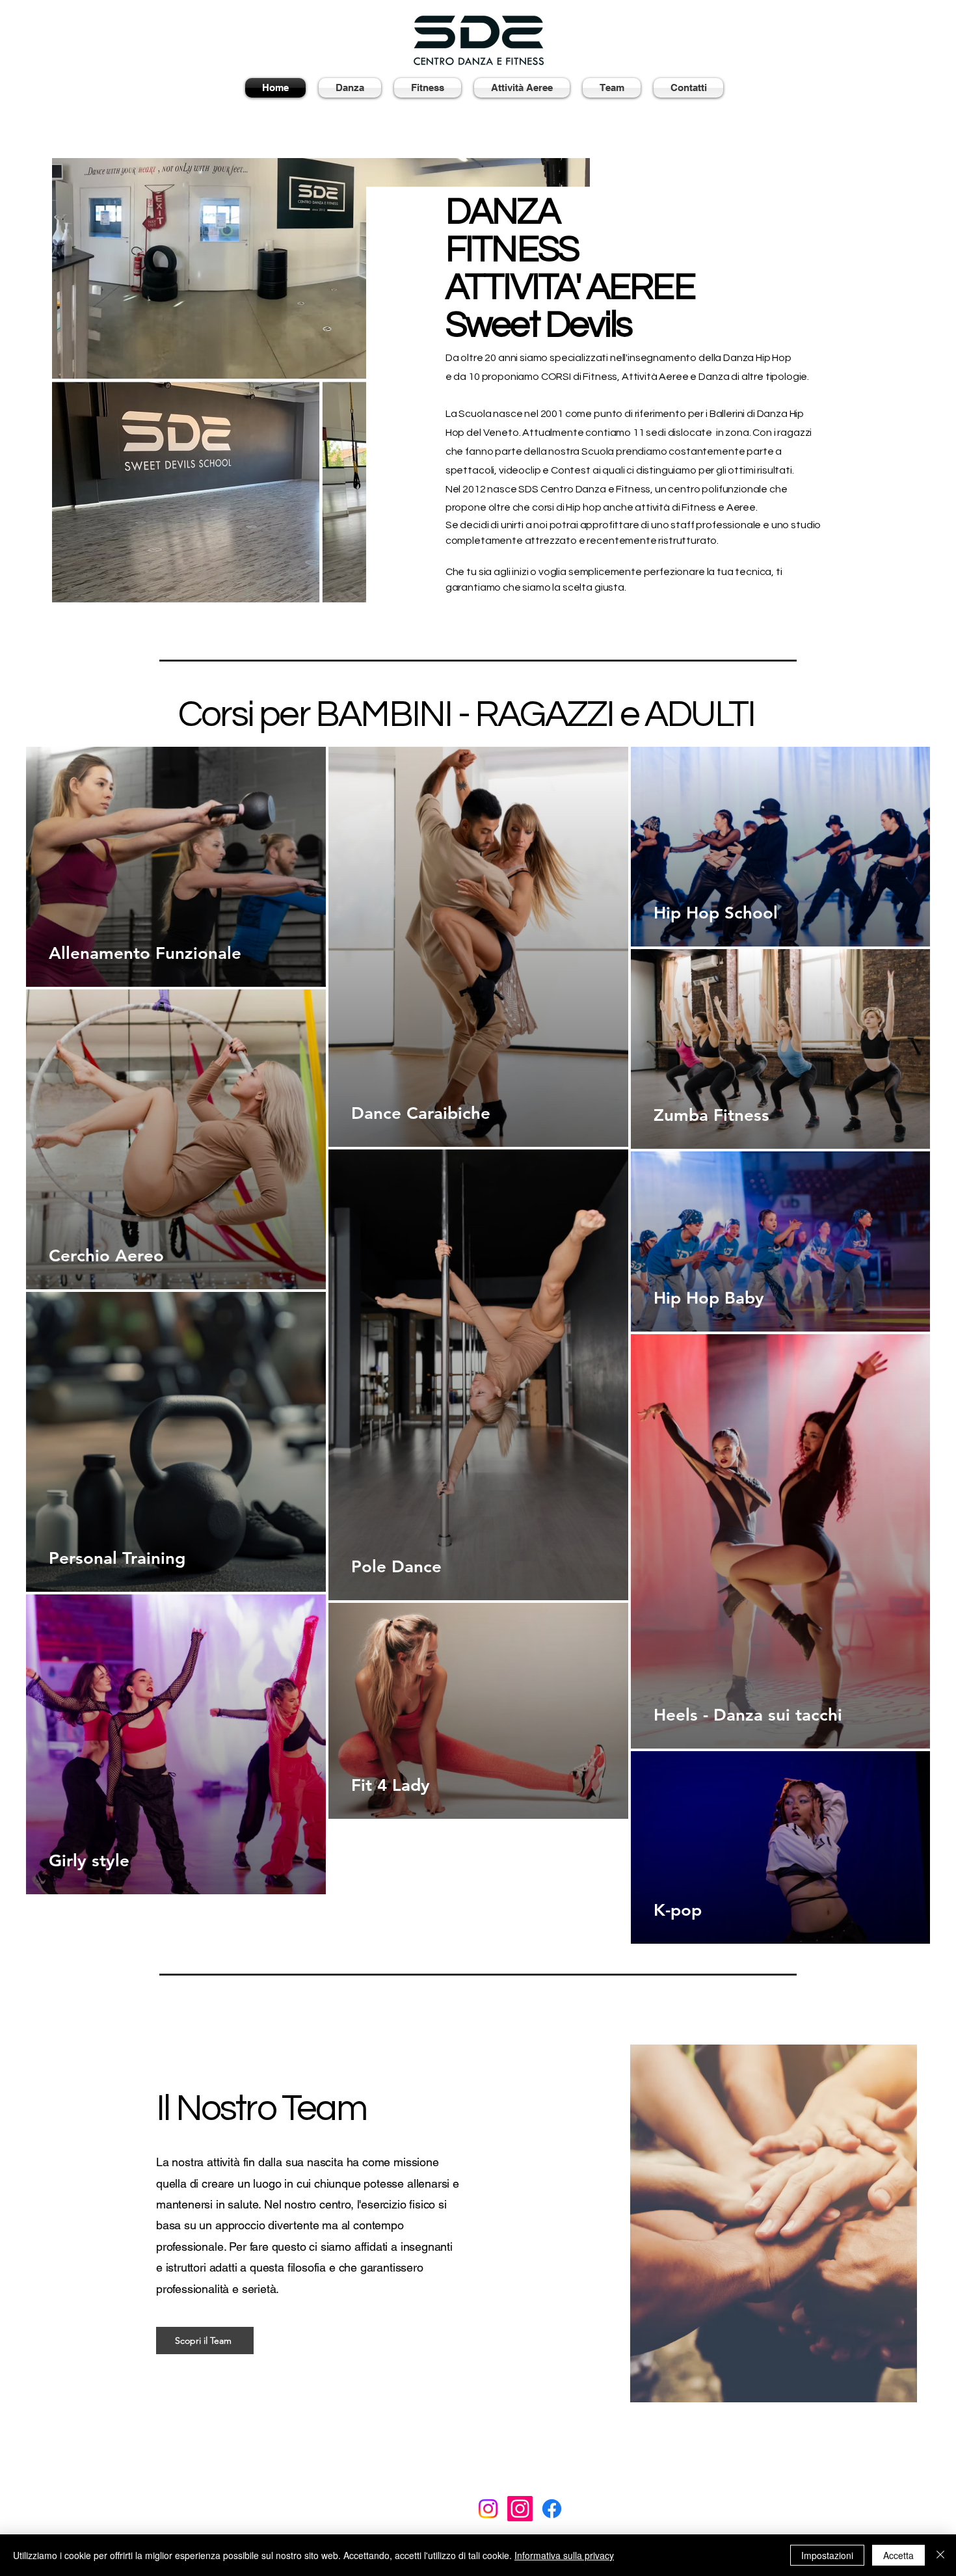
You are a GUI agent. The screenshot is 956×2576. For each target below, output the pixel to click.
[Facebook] (552, 2509)
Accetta (898, 2555)
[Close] (940, 2555)
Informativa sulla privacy (564, 2555)
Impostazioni (827, 2555)
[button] (350, 88)
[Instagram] (488, 2509)
